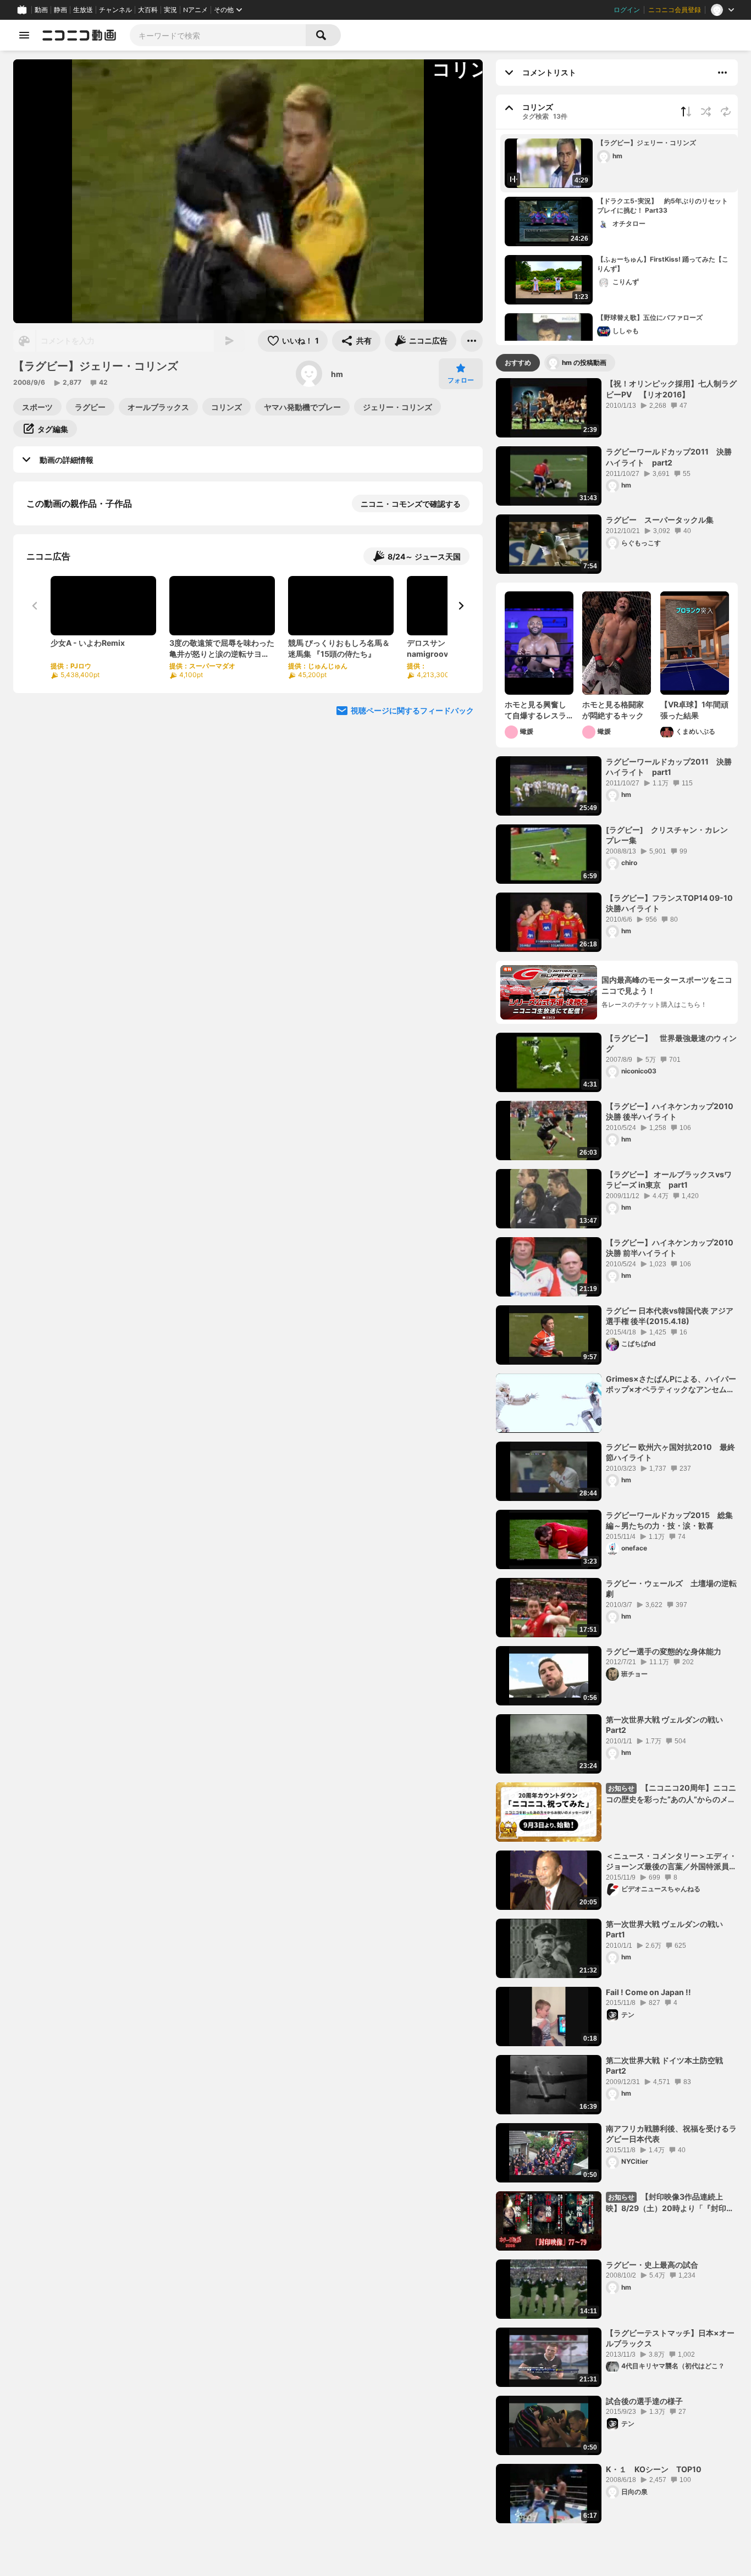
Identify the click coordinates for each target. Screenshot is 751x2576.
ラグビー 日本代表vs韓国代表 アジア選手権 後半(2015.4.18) (670, 1316)
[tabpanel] (617, 1450)
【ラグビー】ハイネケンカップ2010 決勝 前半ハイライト (670, 1248)
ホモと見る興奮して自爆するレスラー (535, 710)
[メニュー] (472, 341)
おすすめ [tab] (518, 362)
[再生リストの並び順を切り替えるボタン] (686, 112)
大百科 (148, 10)
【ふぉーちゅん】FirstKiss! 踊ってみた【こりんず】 (663, 264)
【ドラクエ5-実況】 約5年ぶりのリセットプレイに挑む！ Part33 (662, 206)
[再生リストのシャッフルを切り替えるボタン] (706, 112)
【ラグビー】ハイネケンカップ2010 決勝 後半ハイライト (670, 1112)
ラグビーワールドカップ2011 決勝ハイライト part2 (669, 457)
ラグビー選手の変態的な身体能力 (664, 1651)
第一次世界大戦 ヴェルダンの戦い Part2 (664, 1725)
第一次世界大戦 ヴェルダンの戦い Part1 (664, 1929)
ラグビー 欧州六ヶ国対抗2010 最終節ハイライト (670, 1452)
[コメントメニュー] (722, 73)
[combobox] (218, 35)
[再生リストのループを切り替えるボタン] (726, 112)
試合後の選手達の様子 (644, 2401)
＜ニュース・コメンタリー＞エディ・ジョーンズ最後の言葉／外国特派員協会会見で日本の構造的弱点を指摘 (671, 1862)
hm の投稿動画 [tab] (584, 362)
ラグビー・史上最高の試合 (652, 2265)
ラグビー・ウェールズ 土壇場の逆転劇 (671, 1589)
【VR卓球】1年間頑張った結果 (694, 710)
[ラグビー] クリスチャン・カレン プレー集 (671, 835)
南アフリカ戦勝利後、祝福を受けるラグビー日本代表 (671, 2134)
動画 (41, 10)
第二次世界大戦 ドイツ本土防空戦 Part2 (664, 2066)
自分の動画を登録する (89, 617)
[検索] (323, 35)
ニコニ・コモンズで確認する (411, 504)
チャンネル (115, 10)
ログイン (627, 10)
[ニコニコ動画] (79, 35)
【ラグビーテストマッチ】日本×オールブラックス (670, 2338)
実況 (170, 10)
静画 (60, 10)
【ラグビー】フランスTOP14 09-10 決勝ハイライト (669, 903)
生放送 (83, 10)
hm (337, 374)
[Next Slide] (461, 719)
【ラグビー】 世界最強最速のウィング (671, 1043)
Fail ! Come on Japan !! (648, 1992)
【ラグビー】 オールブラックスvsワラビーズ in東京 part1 (669, 1180)
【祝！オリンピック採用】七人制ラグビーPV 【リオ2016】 (671, 389)
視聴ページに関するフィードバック (412, 824)
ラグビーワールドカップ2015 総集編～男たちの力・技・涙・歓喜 (669, 1520)
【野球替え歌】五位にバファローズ (650, 317)
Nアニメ (195, 10)
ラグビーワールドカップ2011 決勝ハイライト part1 (669, 767)
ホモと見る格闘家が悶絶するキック (613, 710)
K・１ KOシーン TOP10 (654, 2469)
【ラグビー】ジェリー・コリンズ (647, 143)
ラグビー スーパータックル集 (660, 520)
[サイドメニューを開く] (24, 35)
